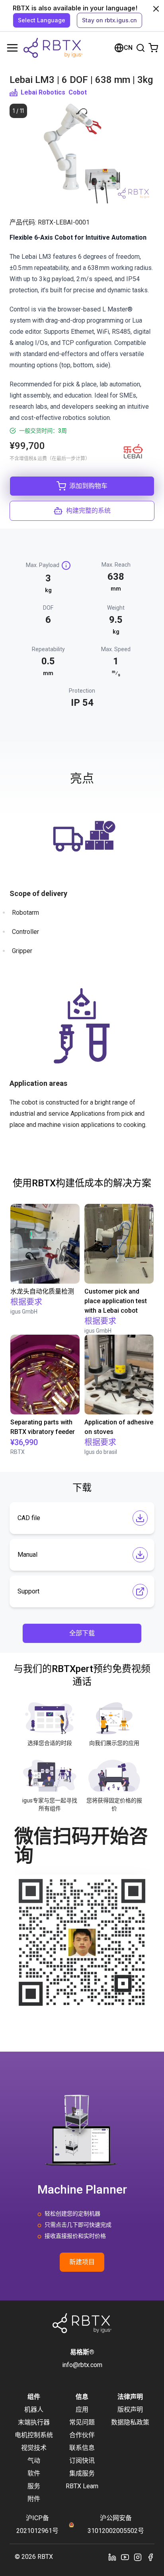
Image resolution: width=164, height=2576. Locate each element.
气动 (34, 2461)
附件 (34, 2499)
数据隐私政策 (130, 2422)
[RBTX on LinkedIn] (112, 2557)
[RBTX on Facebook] (150, 2557)
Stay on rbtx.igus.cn (109, 20)
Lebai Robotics (43, 92)
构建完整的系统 (88, 511)
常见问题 (82, 2422)
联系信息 (82, 2448)
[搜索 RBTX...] (141, 48)
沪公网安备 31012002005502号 (116, 2524)
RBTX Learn (82, 2486)
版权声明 (130, 2410)
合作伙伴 (82, 2435)
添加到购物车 (88, 486)
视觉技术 (34, 2448)
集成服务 (82, 2473)
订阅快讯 (82, 2461)
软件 (34, 2473)
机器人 (34, 2410)
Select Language (42, 20)
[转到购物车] (153, 48)
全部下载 (82, 1633)
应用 (82, 2410)
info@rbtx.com (82, 2365)
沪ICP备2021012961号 (37, 2524)
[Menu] (12, 48)
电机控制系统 (34, 2435)
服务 (34, 2486)
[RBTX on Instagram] (138, 2557)
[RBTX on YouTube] (125, 2557)
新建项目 (82, 2262)
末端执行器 (34, 2422)
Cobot (78, 92)
